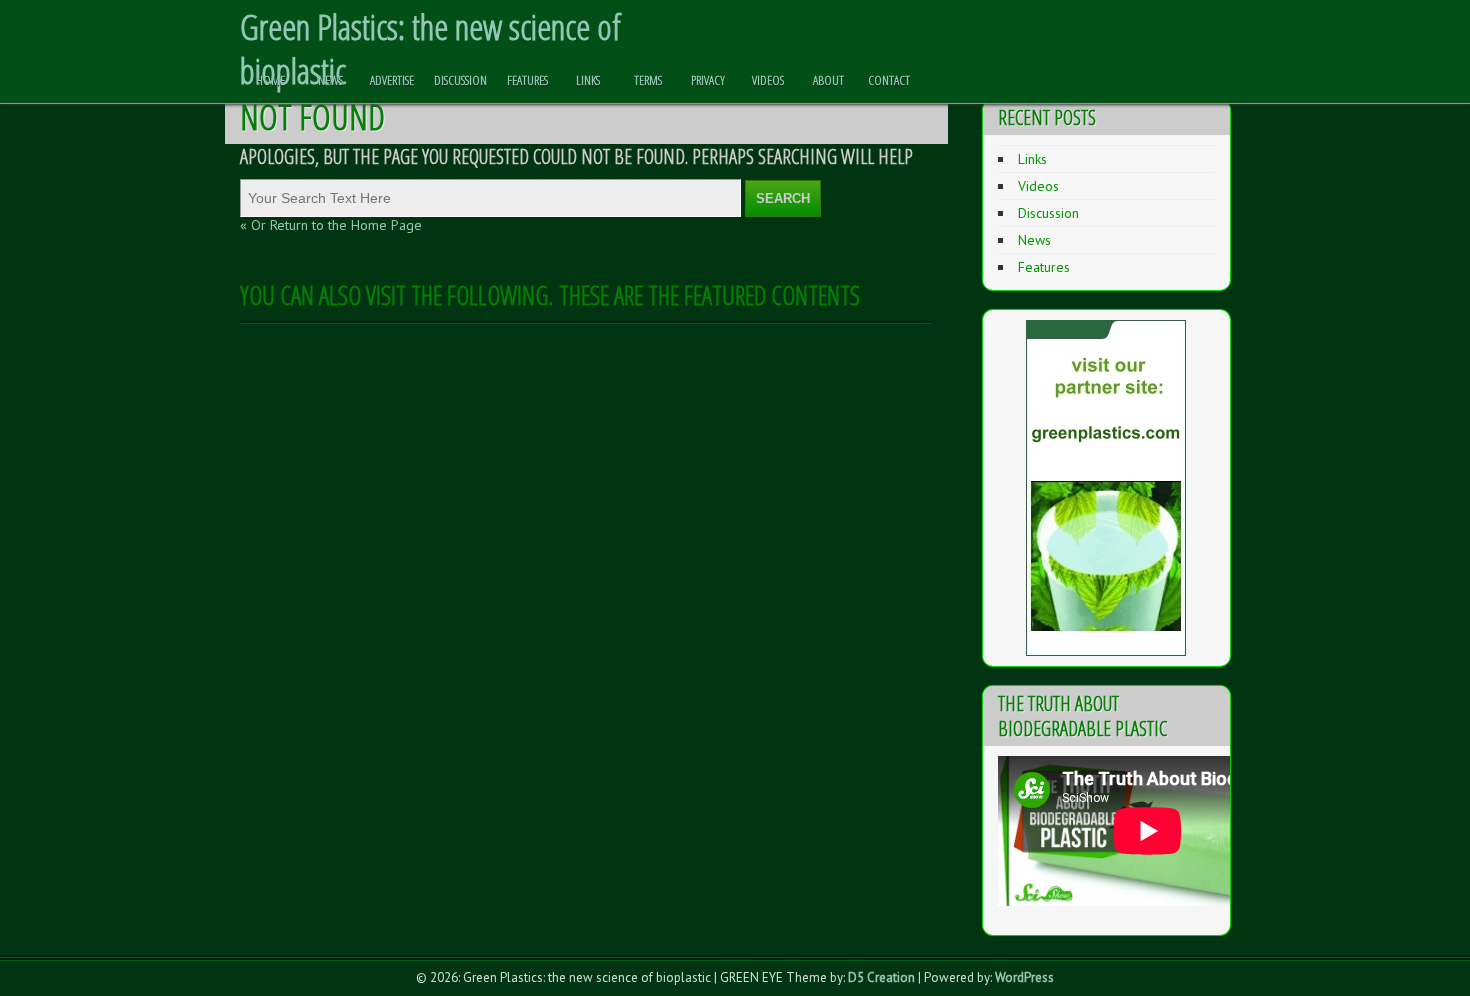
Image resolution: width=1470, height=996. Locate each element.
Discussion (460, 80)
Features (527, 80)
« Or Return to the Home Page (331, 225)
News (330, 80)
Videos (768, 80)
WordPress (1024, 977)
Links (588, 80)
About (828, 80)
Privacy (708, 80)
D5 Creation (881, 977)
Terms (648, 80)
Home (270, 80)
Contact (889, 80)
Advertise (392, 80)
